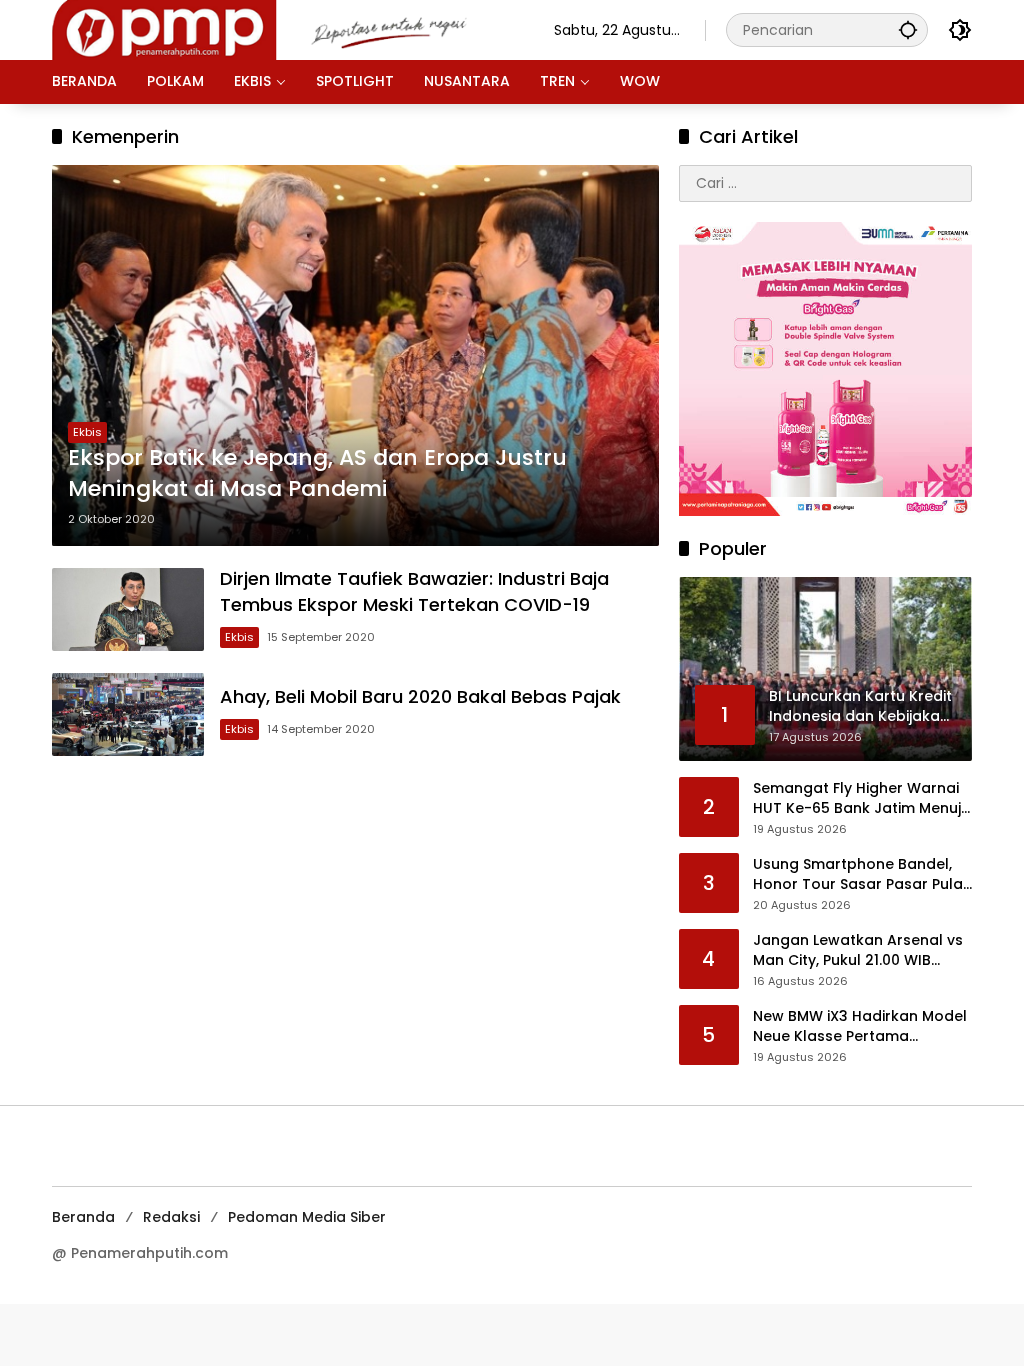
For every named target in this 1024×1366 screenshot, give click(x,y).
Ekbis (87, 432)
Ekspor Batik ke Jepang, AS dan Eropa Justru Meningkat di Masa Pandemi (317, 473)
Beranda (83, 1217)
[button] (908, 29)
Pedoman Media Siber (307, 1217)
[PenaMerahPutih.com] (283, 29)
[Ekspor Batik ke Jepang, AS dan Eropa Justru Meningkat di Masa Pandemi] (355, 355)
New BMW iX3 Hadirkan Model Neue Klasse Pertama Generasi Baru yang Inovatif (860, 1026)
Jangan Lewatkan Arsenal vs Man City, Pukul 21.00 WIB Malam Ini (858, 950)
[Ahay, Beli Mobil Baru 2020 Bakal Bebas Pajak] (128, 715)
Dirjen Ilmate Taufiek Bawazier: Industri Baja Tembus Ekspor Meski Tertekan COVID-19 (414, 591)
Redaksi (171, 1217)
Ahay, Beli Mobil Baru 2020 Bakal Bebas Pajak (420, 696)
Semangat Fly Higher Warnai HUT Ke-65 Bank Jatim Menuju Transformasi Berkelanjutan (861, 798)
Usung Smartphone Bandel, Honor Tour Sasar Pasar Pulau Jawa (862, 874)
